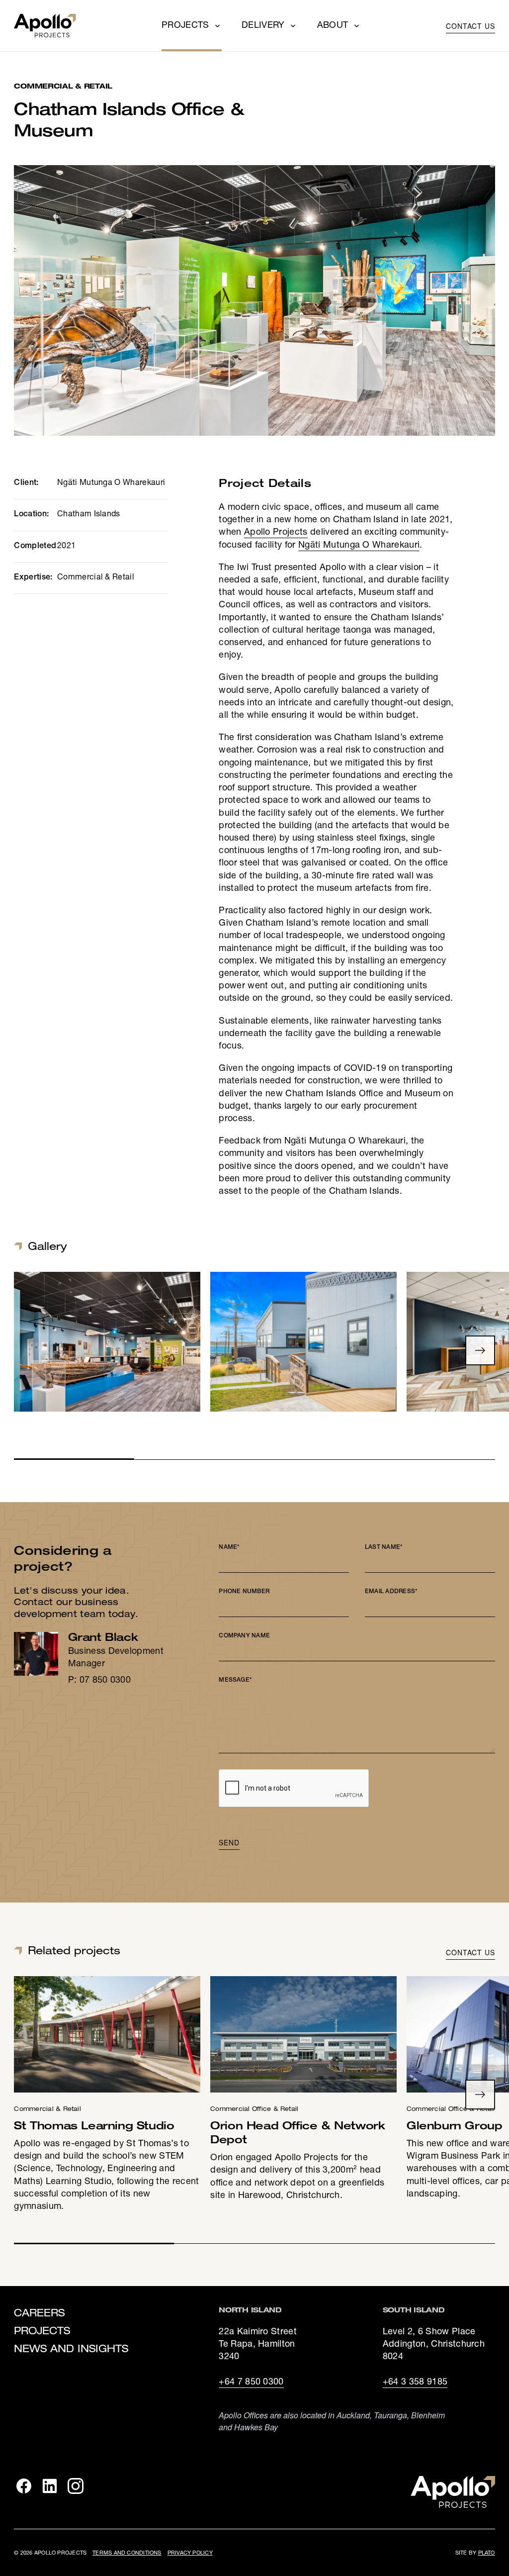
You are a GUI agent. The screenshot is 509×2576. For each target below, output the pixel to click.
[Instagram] (76, 2486)
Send (229, 1842)
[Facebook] (24, 2486)
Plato (487, 2553)
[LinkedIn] (50, 2486)
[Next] (480, 1350)
